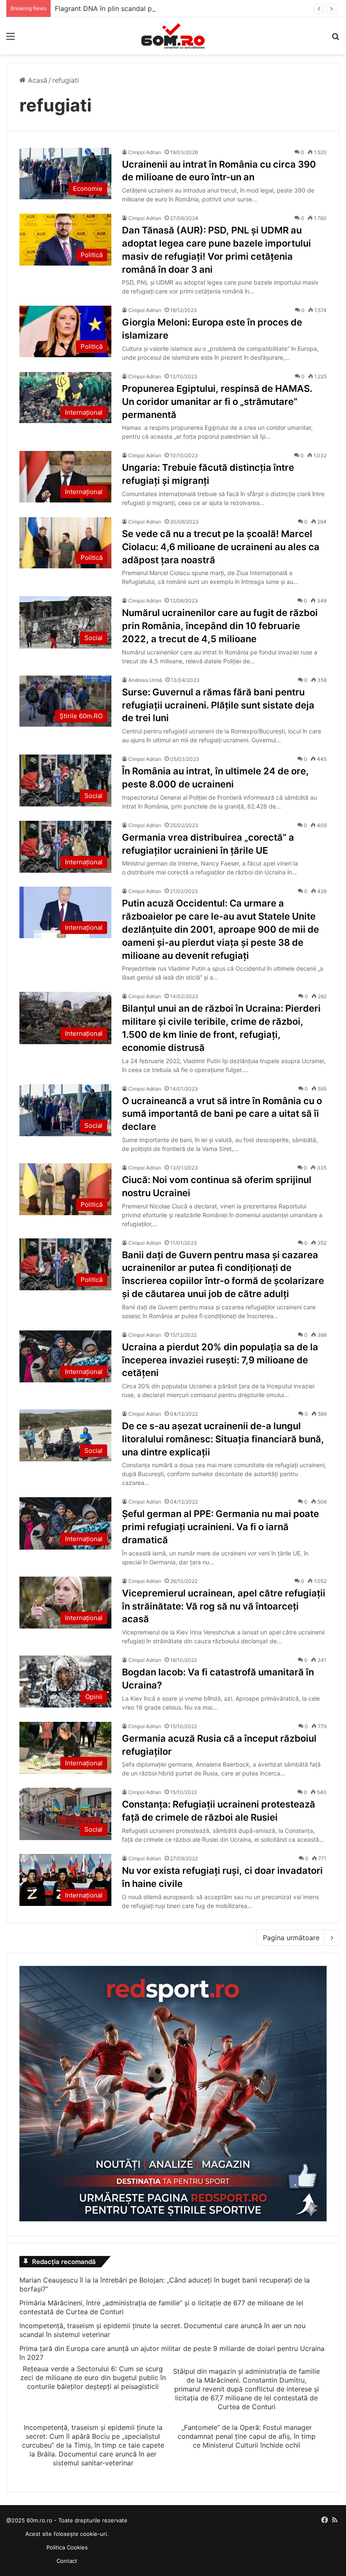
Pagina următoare (291, 1938)
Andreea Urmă (145, 680)
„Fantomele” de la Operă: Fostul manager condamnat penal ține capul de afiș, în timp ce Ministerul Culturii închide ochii (247, 2436)
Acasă (36, 80)
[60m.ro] (173, 36)
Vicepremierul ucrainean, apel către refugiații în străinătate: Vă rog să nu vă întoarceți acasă (224, 1606)
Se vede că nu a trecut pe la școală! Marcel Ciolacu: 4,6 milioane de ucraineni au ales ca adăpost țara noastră (221, 547)
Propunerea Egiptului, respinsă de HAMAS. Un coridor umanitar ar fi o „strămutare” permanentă (217, 402)
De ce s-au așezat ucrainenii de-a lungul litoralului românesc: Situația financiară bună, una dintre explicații (223, 1439)
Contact (67, 2561)
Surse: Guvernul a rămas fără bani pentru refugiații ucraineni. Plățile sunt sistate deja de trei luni (218, 705)
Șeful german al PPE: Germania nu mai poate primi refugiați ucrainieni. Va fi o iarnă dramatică (220, 1527)
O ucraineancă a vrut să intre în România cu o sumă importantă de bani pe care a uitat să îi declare (222, 1114)
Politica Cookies (67, 2547)
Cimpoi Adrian (145, 152)
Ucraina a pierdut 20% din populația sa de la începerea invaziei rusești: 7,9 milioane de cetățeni (220, 1360)
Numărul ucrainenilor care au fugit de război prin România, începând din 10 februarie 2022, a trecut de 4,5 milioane (220, 626)
